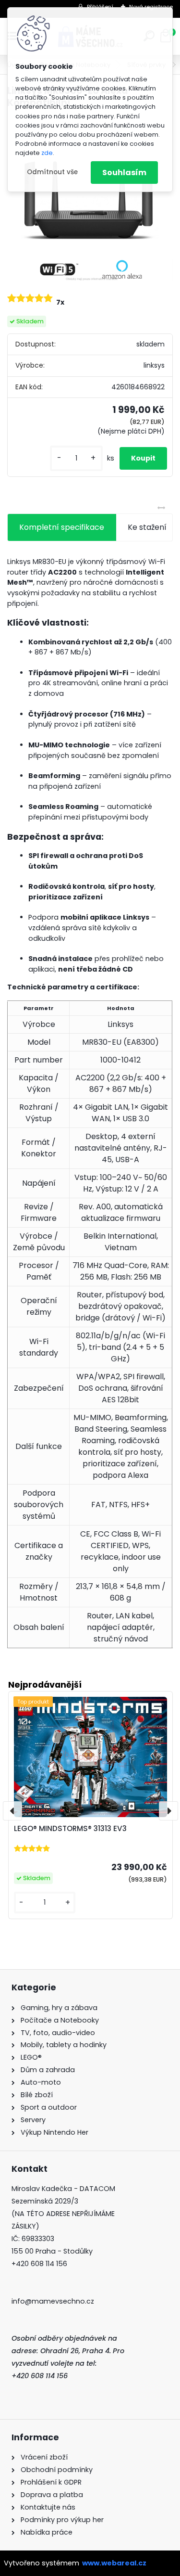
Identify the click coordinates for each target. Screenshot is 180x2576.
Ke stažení (147, 527)
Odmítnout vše (52, 172)
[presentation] (12, 1811)
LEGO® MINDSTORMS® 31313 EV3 (70, 1828)
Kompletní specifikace (62, 527)
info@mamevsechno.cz (53, 2301)
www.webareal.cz (114, 2563)
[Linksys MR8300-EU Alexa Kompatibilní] (90, 200)
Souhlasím (124, 173)
